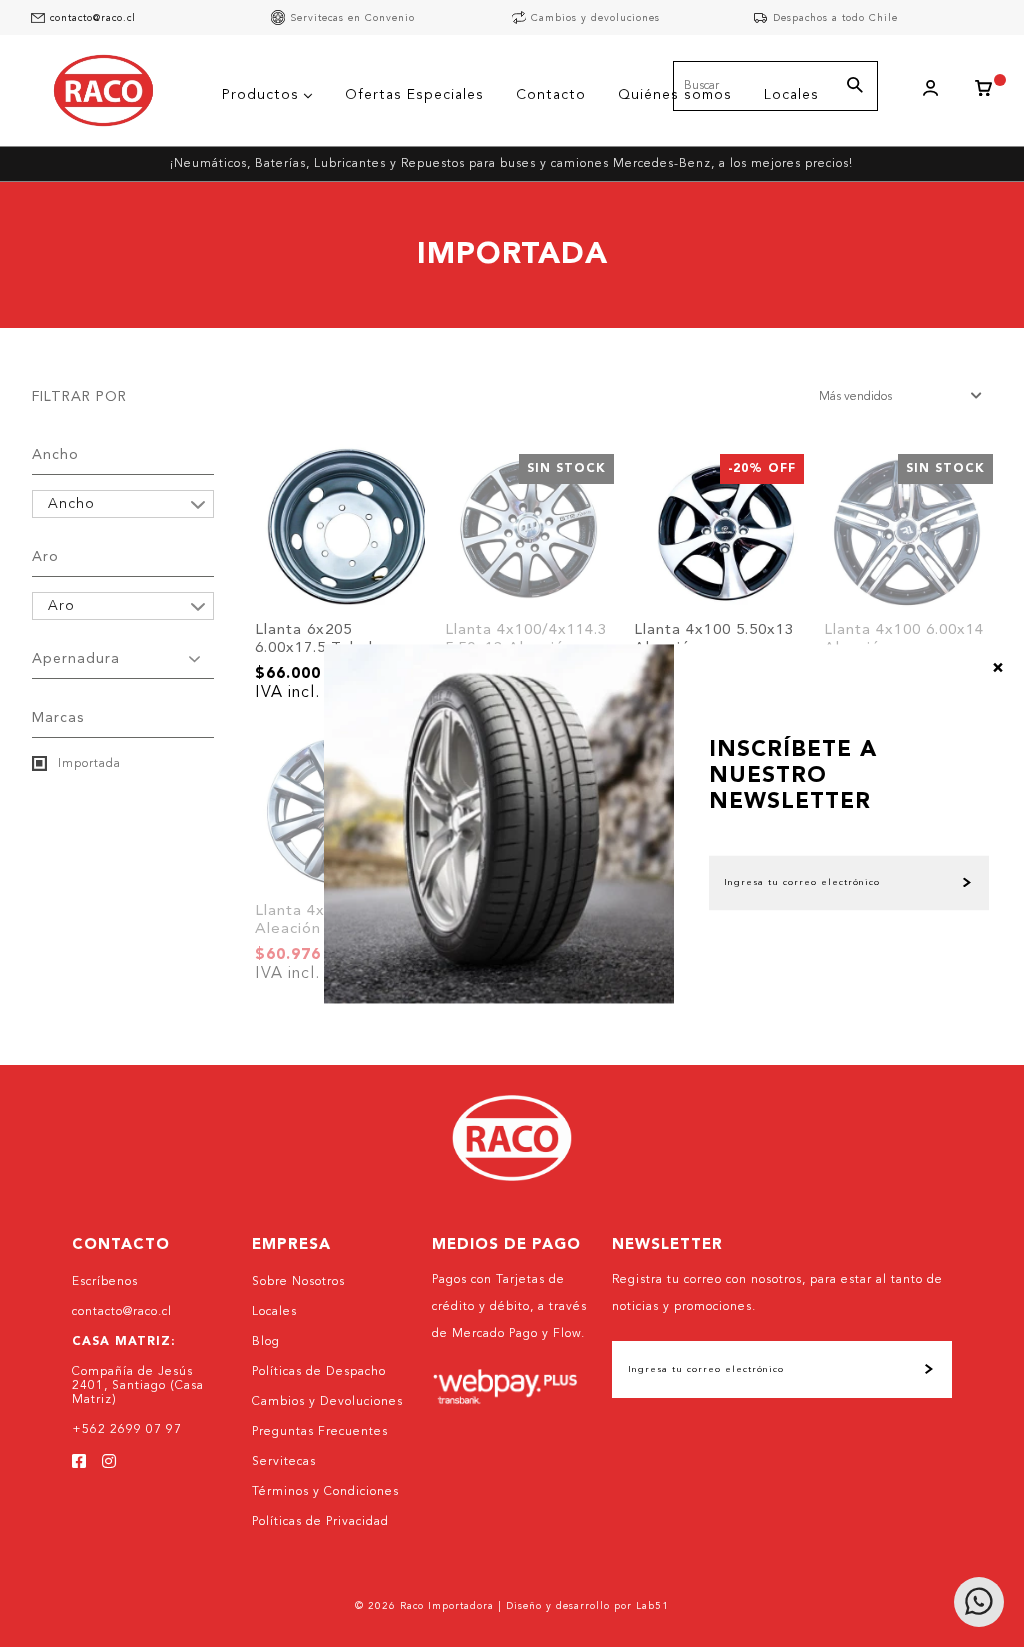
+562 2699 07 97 (127, 1430)
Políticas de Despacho (319, 1372)
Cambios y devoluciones (595, 18)
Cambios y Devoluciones (327, 1402)
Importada (87, 764)
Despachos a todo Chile (835, 18)
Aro (45, 557)
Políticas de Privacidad (320, 1522)
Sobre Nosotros (298, 1282)
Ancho (55, 455)
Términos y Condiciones (325, 1492)
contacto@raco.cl (93, 18)
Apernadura (76, 659)
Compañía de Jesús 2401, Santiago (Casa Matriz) (138, 1386)
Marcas (58, 718)
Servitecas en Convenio (352, 18)
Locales (274, 1312)
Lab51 (652, 1606)
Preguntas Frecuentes (320, 1432)
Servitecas (284, 1462)
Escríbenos (105, 1282)
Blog (266, 1342)
